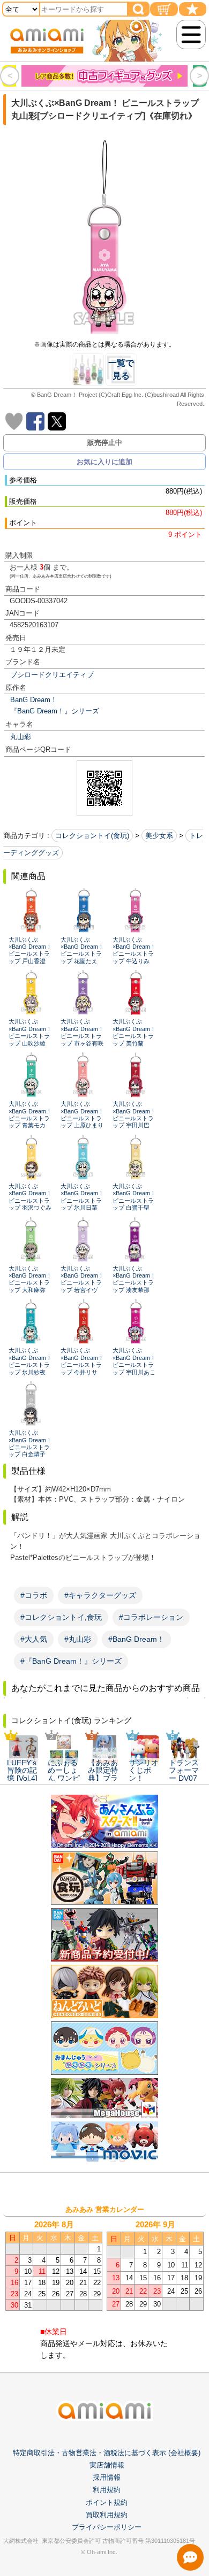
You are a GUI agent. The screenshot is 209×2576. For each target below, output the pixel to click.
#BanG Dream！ (136, 1639)
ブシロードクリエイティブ (52, 675)
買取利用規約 (107, 2515)
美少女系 (159, 836)
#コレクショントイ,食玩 (61, 1617)
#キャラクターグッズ (100, 1595)
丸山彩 (21, 737)
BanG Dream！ (34, 700)
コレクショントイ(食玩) (92, 836)
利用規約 (107, 2490)
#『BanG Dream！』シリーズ (71, 1661)
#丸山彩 (78, 1639)
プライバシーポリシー (107, 2527)
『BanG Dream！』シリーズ (55, 711)
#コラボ (34, 1595)
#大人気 (34, 1639)
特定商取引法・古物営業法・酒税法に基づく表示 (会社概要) (107, 2453)
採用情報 (107, 2477)
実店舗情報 (107, 2465)
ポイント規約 (107, 2502)
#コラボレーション (151, 1617)
